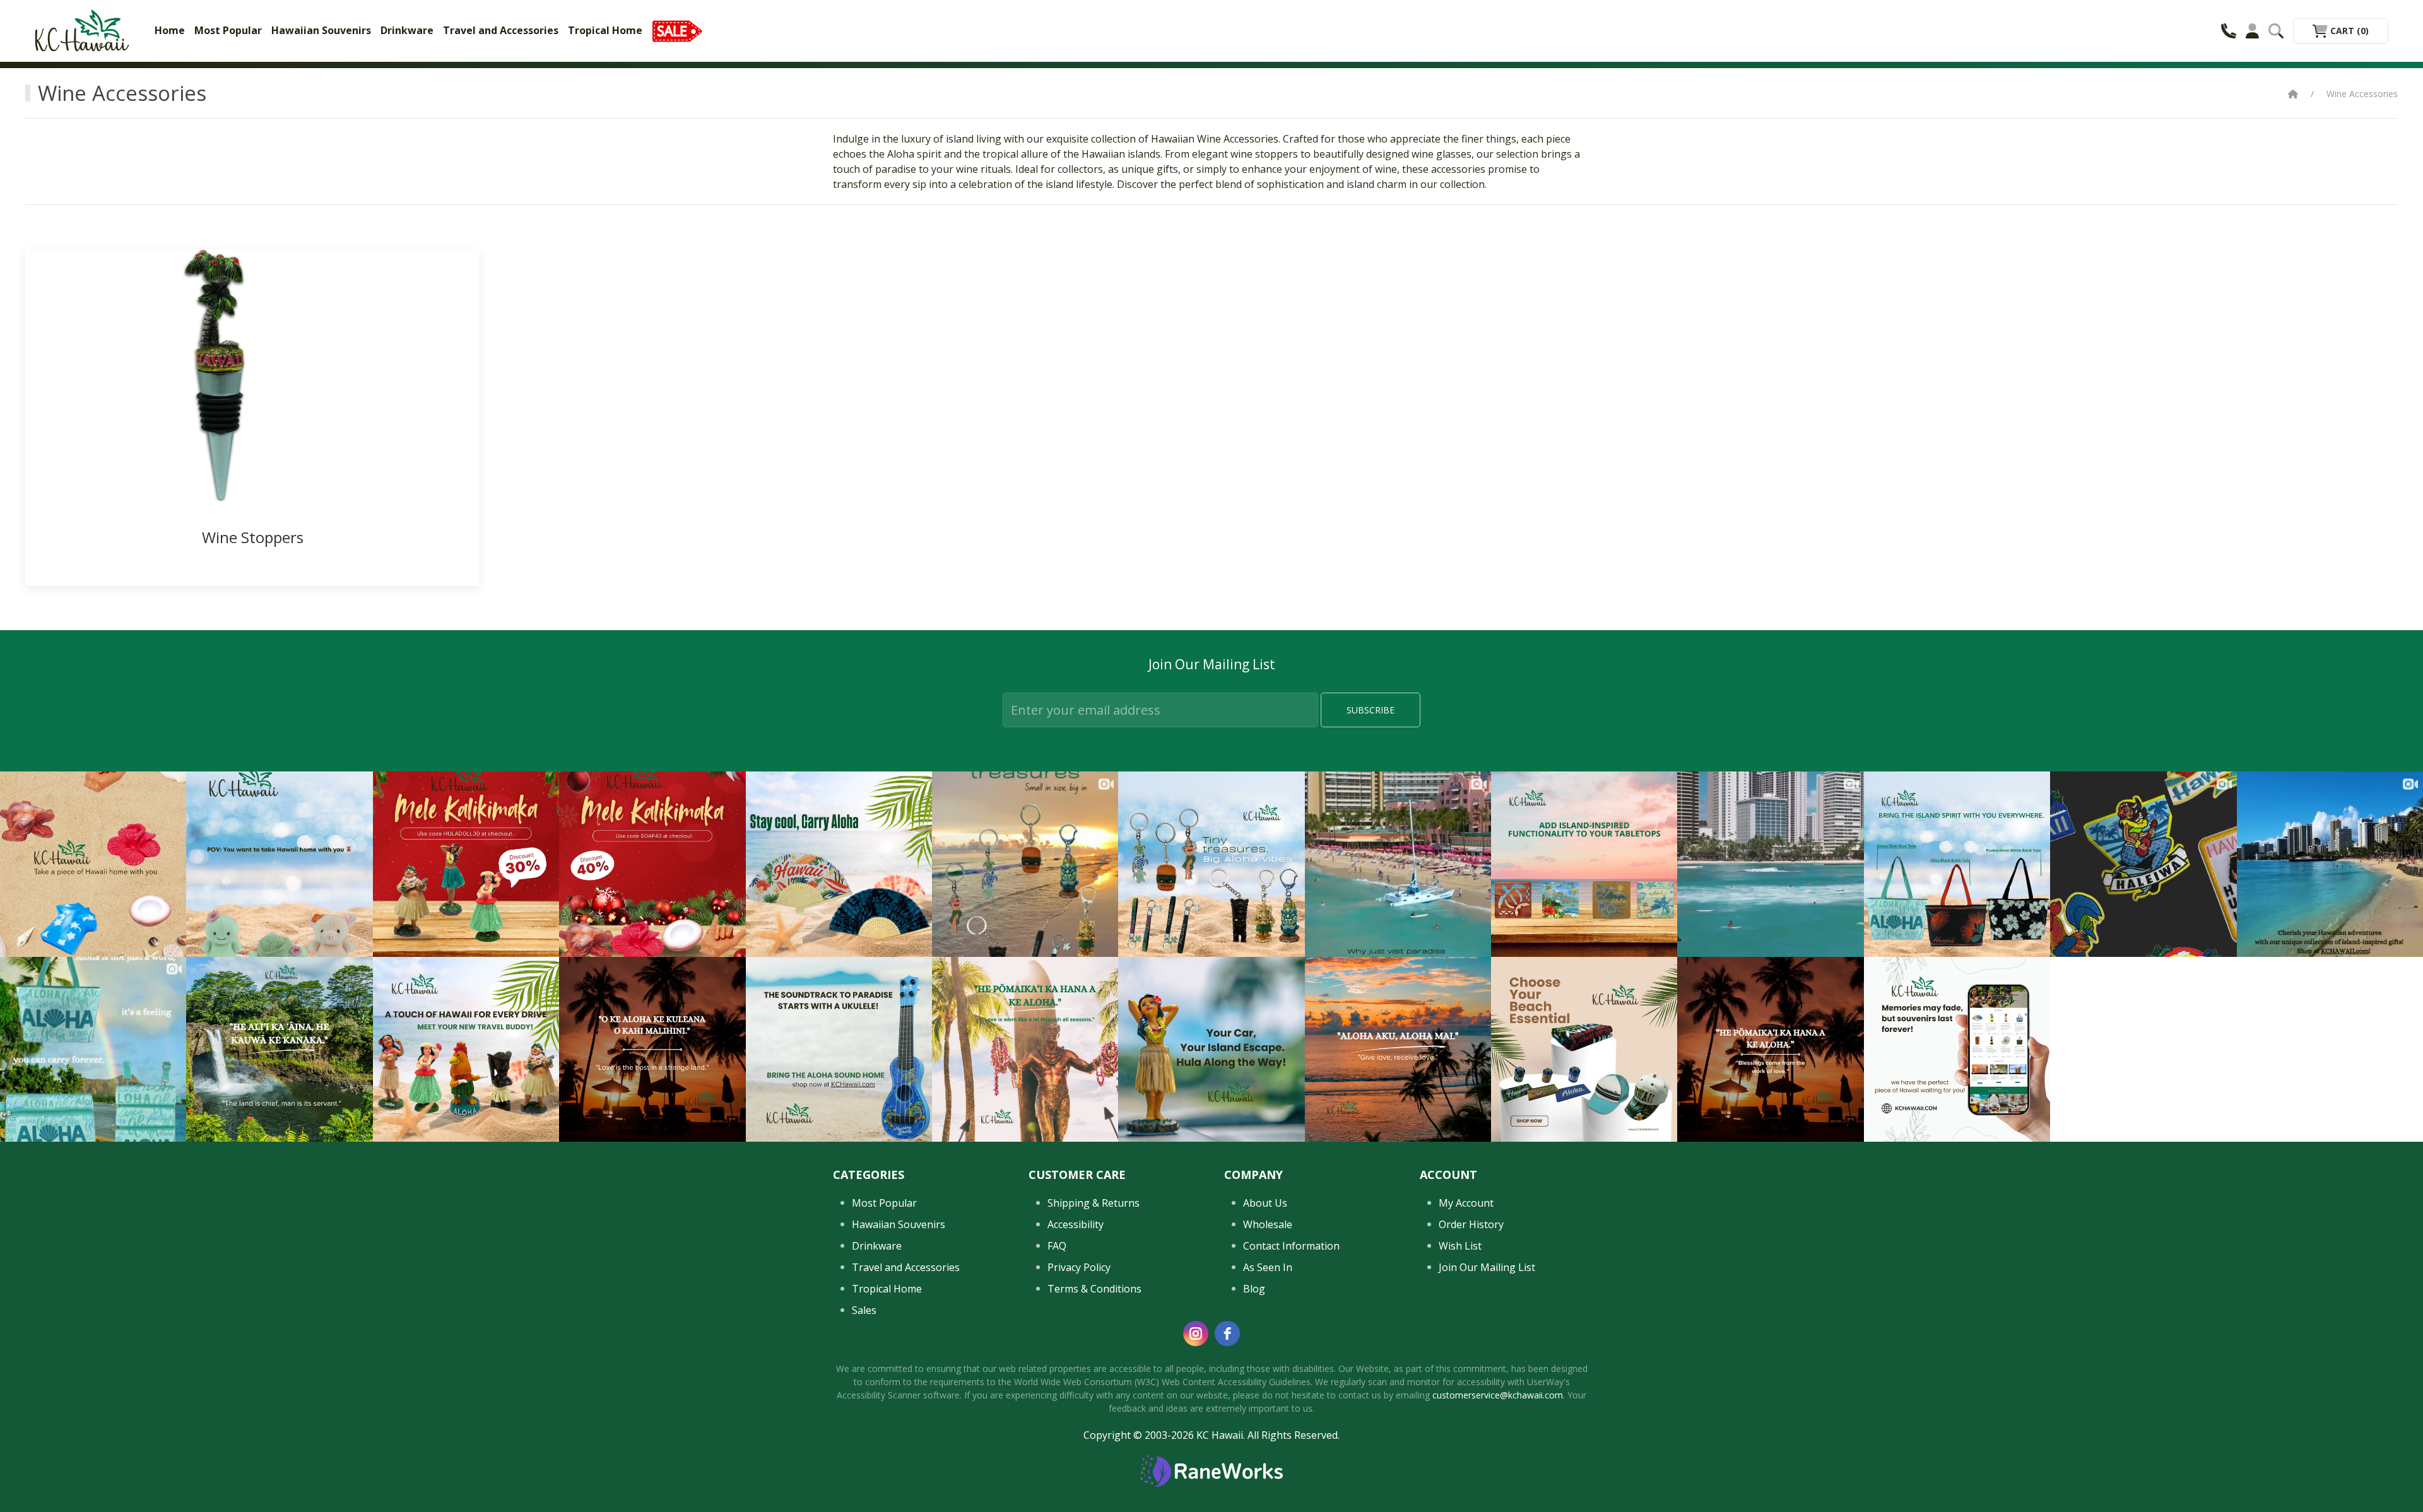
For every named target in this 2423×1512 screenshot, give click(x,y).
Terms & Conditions (1094, 1289)
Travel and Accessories (501, 30)
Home (170, 30)
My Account (1466, 1203)
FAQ (1057, 1246)
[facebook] (1227, 1333)
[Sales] (677, 30)
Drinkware (407, 30)
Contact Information (1291, 1246)
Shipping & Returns (1094, 1203)
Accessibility (1076, 1224)
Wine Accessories (2362, 94)
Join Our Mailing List (1487, 1267)
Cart (2348, 31)
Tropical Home (605, 30)
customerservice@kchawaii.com (1498, 1395)
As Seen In (1268, 1267)
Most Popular (228, 30)
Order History (1471, 1224)
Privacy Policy (1079, 1267)
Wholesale (1268, 1224)
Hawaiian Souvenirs (321, 30)
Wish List (1460, 1246)
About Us (1265, 1203)
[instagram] (1196, 1333)
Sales (864, 1310)
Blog (1254, 1289)
